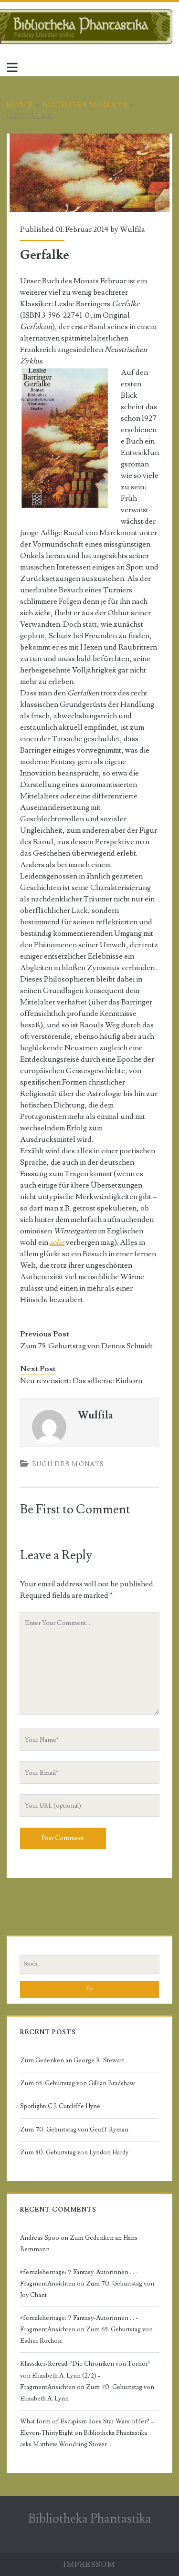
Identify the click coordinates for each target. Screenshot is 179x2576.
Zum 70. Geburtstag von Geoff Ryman (74, 2130)
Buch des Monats (85, 105)
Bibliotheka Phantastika (90, 2519)
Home (20, 105)
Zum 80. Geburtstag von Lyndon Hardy (74, 2152)
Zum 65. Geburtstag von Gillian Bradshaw (77, 2083)
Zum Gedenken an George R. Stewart (72, 2060)
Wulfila (132, 229)
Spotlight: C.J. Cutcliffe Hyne (60, 2106)
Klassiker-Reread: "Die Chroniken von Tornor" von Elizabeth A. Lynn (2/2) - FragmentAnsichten (85, 2375)
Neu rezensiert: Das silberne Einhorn (81, 1381)
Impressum (89, 2565)
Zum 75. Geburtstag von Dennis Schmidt (86, 1346)
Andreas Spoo (40, 2238)
